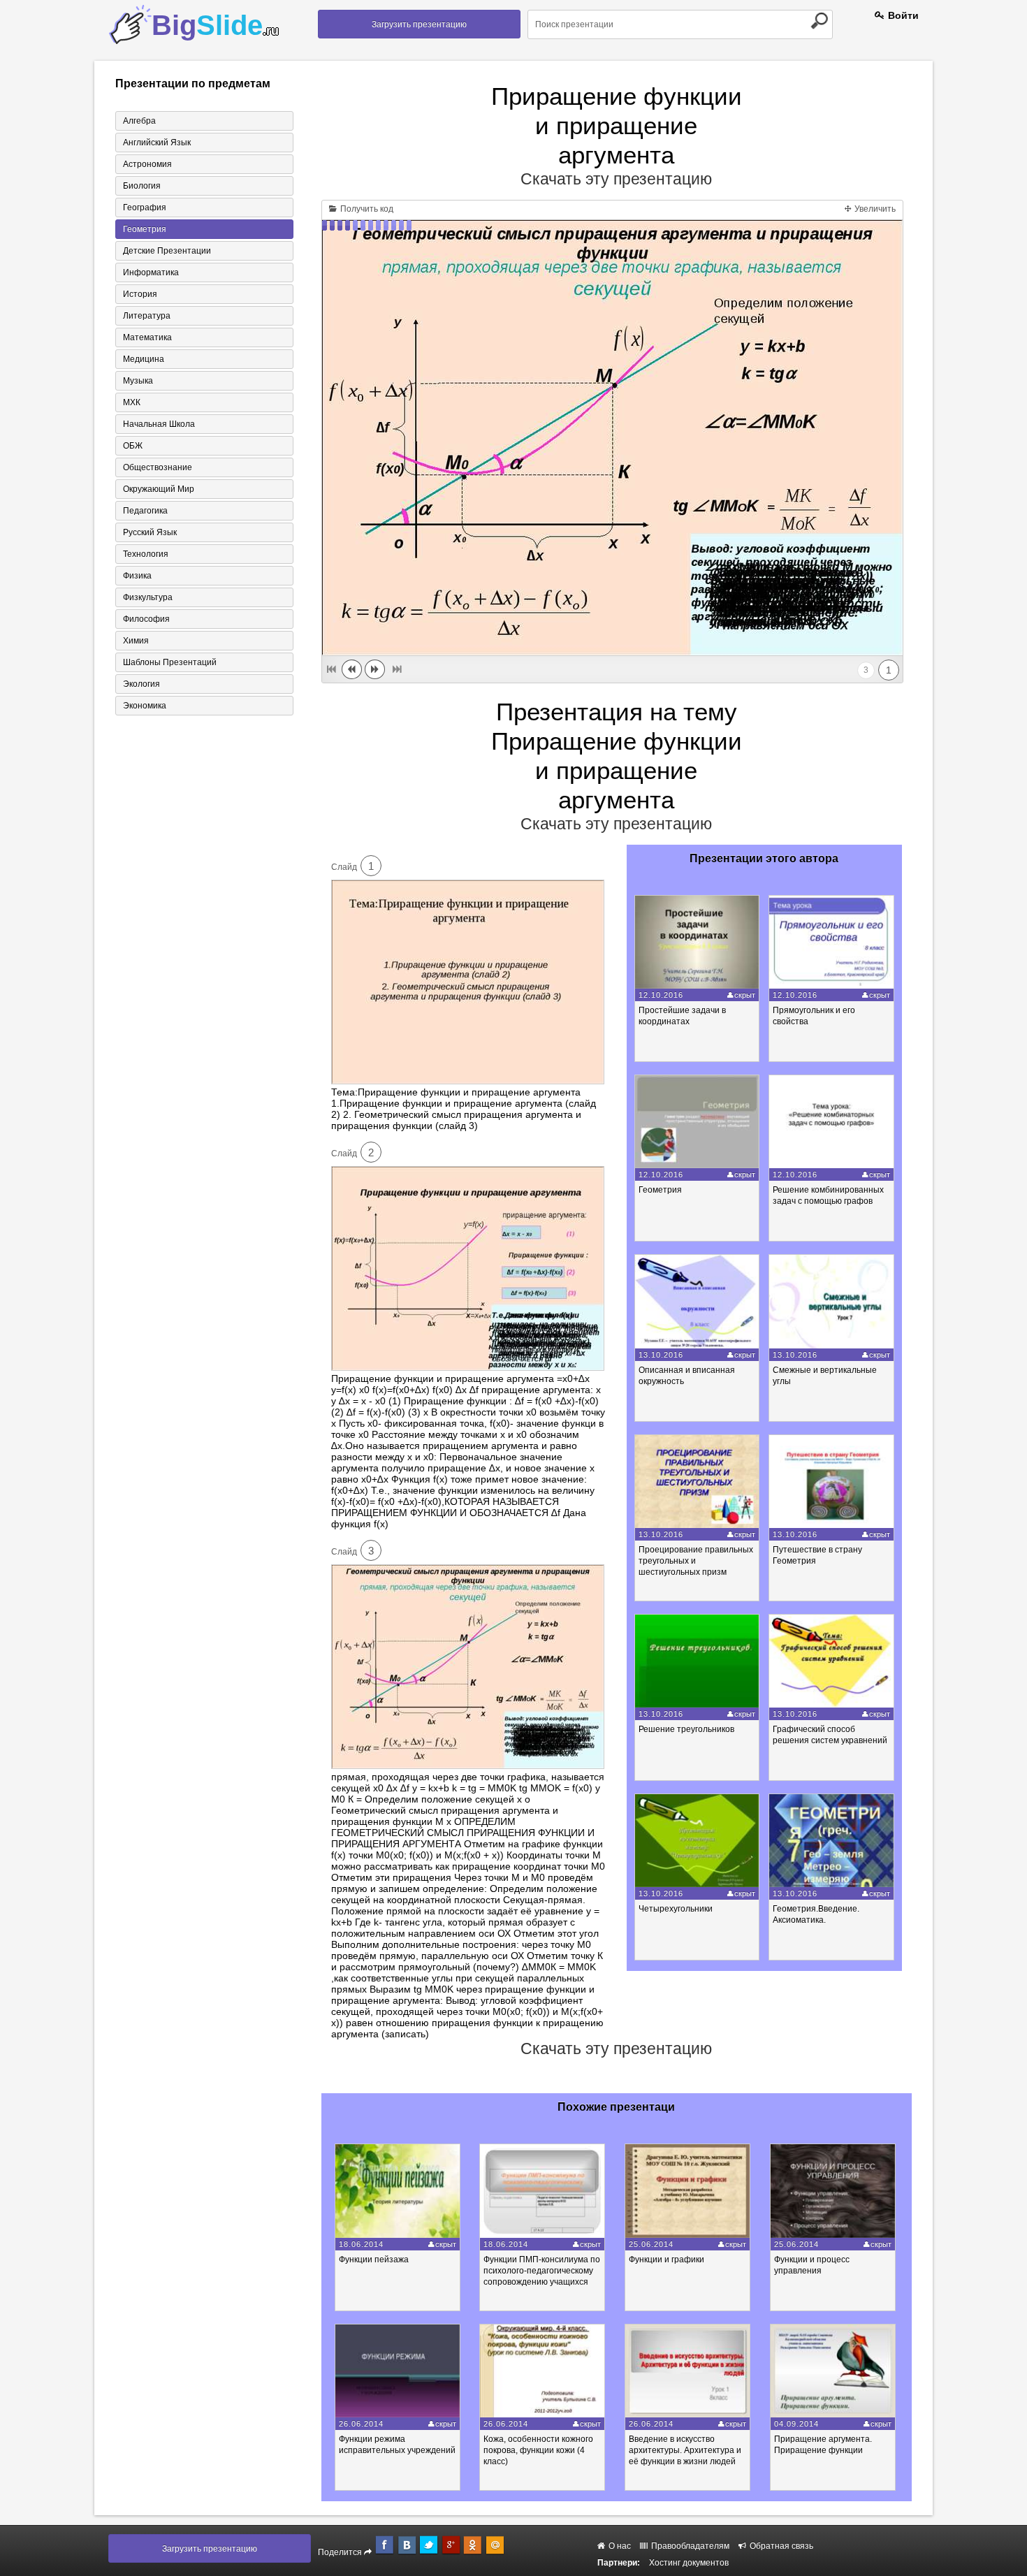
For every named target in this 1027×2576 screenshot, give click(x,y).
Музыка (138, 381)
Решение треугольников (686, 1729)
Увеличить (874, 209)
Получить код (366, 209)
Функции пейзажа (374, 2260)
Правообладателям (689, 2546)
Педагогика (145, 511)
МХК (132, 402)
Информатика (151, 272)
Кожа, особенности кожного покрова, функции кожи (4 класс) (538, 2450)
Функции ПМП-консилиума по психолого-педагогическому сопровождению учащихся (542, 2271)
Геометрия (145, 229)
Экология (141, 684)
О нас (619, 2546)
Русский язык (150, 532)
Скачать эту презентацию (616, 179)
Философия (146, 619)
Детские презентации (167, 251)
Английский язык (157, 143)
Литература (147, 316)
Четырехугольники (676, 1909)
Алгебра (139, 121)
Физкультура (148, 597)
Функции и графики (667, 2260)
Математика (147, 337)
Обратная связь (780, 2546)
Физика (137, 576)
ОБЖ (133, 446)
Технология (146, 554)
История (140, 294)
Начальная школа (159, 424)
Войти (902, 15)
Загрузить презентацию (419, 24)
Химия (136, 641)
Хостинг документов (689, 2563)
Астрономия (147, 164)
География (145, 208)
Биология (142, 186)
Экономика (145, 706)
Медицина (144, 359)
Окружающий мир (159, 489)
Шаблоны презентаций (170, 662)
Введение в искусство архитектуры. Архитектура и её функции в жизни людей (685, 2450)
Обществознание (158, 467)
